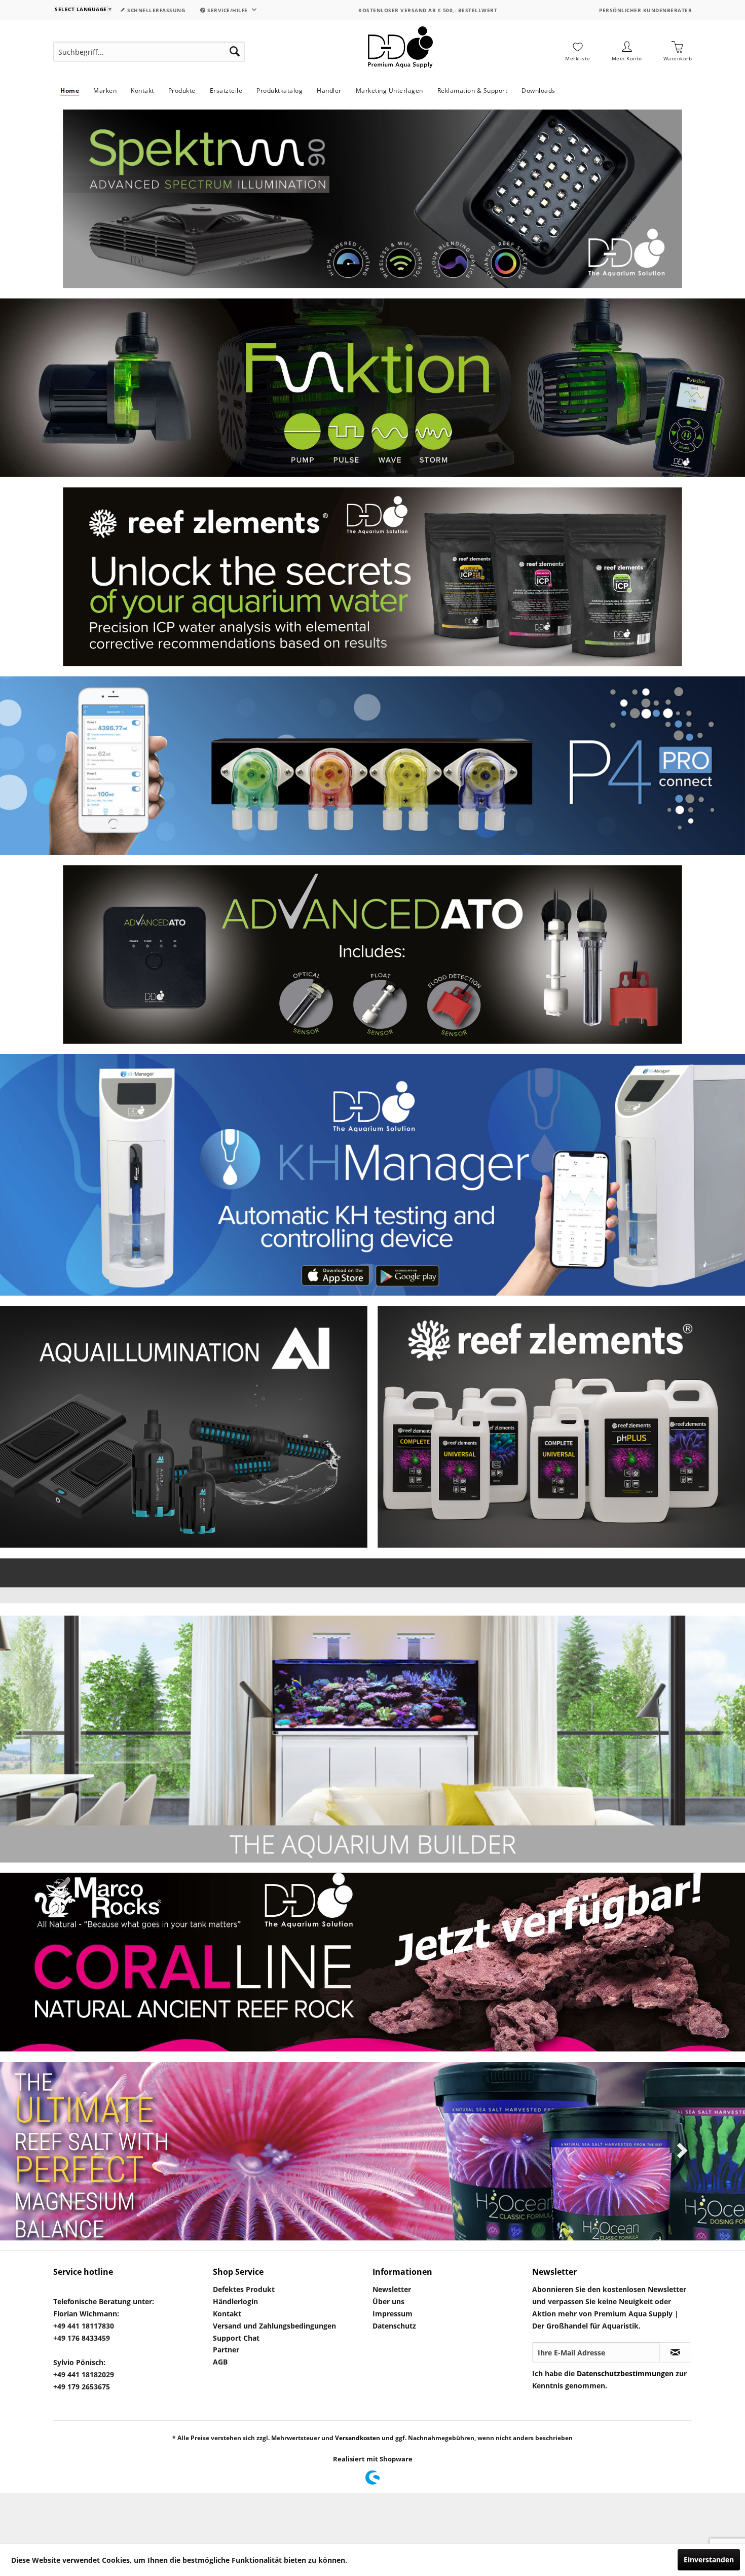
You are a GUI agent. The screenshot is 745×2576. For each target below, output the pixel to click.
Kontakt (227, 2314)
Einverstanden (709, 2560)
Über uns (388, 2301)
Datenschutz (394, 2326)
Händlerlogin (235, 2301)
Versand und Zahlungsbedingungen (274, 2326)
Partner (226, 2350)
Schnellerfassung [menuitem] (156, 10)
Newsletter (392, 2289)
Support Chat (236, 2338)
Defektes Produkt (244, 2289)
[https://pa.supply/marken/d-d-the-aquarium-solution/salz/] (372, 2151)
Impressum (393, 2314)
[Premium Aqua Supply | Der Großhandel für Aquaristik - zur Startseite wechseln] (400, 52)
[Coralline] (372, 1962)
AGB (220, 2362)
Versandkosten (358, 2438)
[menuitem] (149, 52)
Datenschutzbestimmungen (625, 2373)
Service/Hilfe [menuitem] (228, 10)
